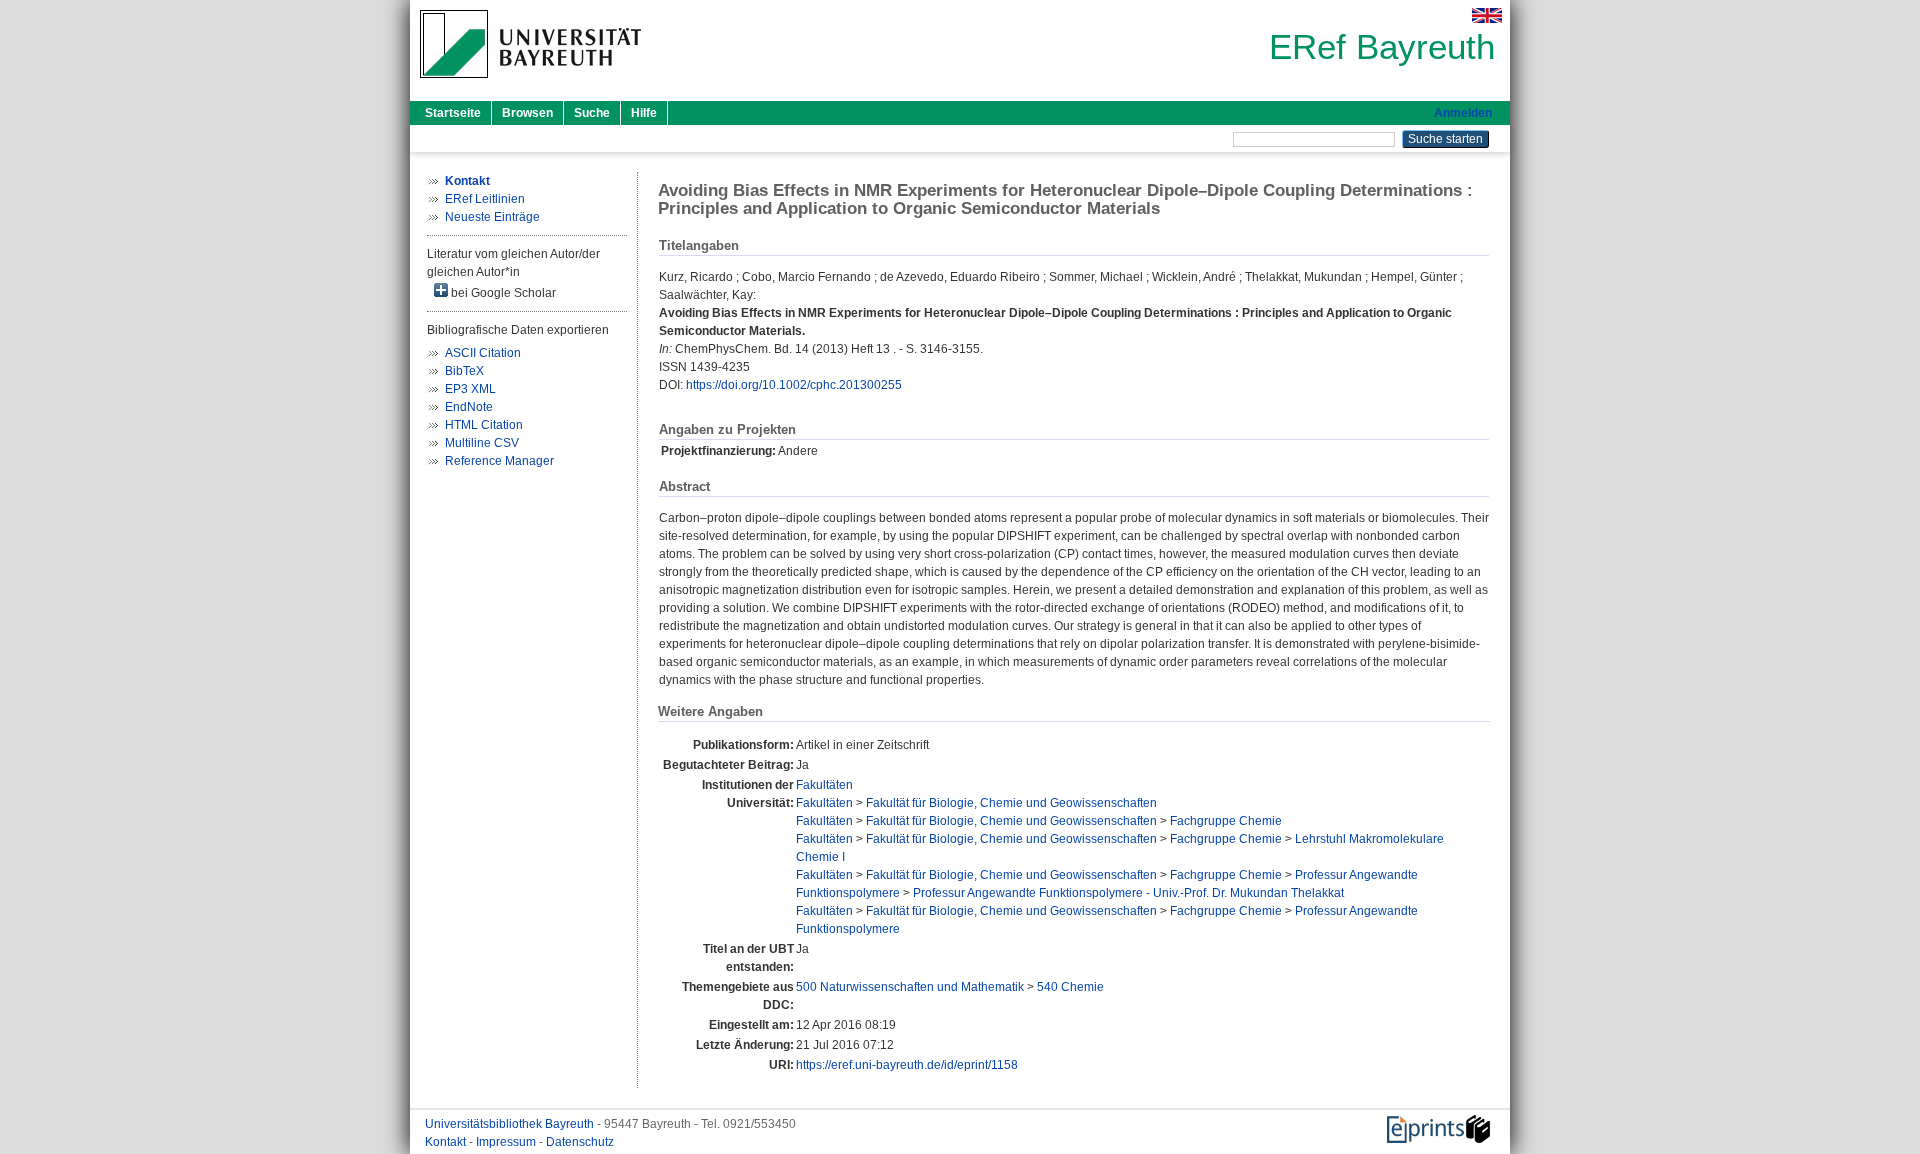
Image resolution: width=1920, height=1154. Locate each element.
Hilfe (644, 113)
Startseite (453, 113)
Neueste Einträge (492, 217)
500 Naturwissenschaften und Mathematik (910, 987)
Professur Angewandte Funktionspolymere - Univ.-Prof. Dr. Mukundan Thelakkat (1128, 893)
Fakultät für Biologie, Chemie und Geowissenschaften (1011, 803)
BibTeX (464, 371)
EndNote (469, 407)
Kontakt (447, 1142)
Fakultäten (824, 785)
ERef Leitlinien (485, 199)
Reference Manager (499, 461)
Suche (592, 113)
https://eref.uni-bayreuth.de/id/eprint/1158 (907, 1065)
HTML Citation (484, 425)
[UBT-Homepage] (530, 84)
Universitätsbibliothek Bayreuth (511, 1124)
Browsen (527, 113)
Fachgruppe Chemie (1226, 821)
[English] (1487, 15)
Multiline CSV (482, 443)
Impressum (507, 1142)
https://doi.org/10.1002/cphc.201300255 (794, 385)
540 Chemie (1070, 987)
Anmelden (1463, 113)
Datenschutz (580, 1142)
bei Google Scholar (502, 293)
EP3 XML (470, 389)
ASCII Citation (483, 353)
